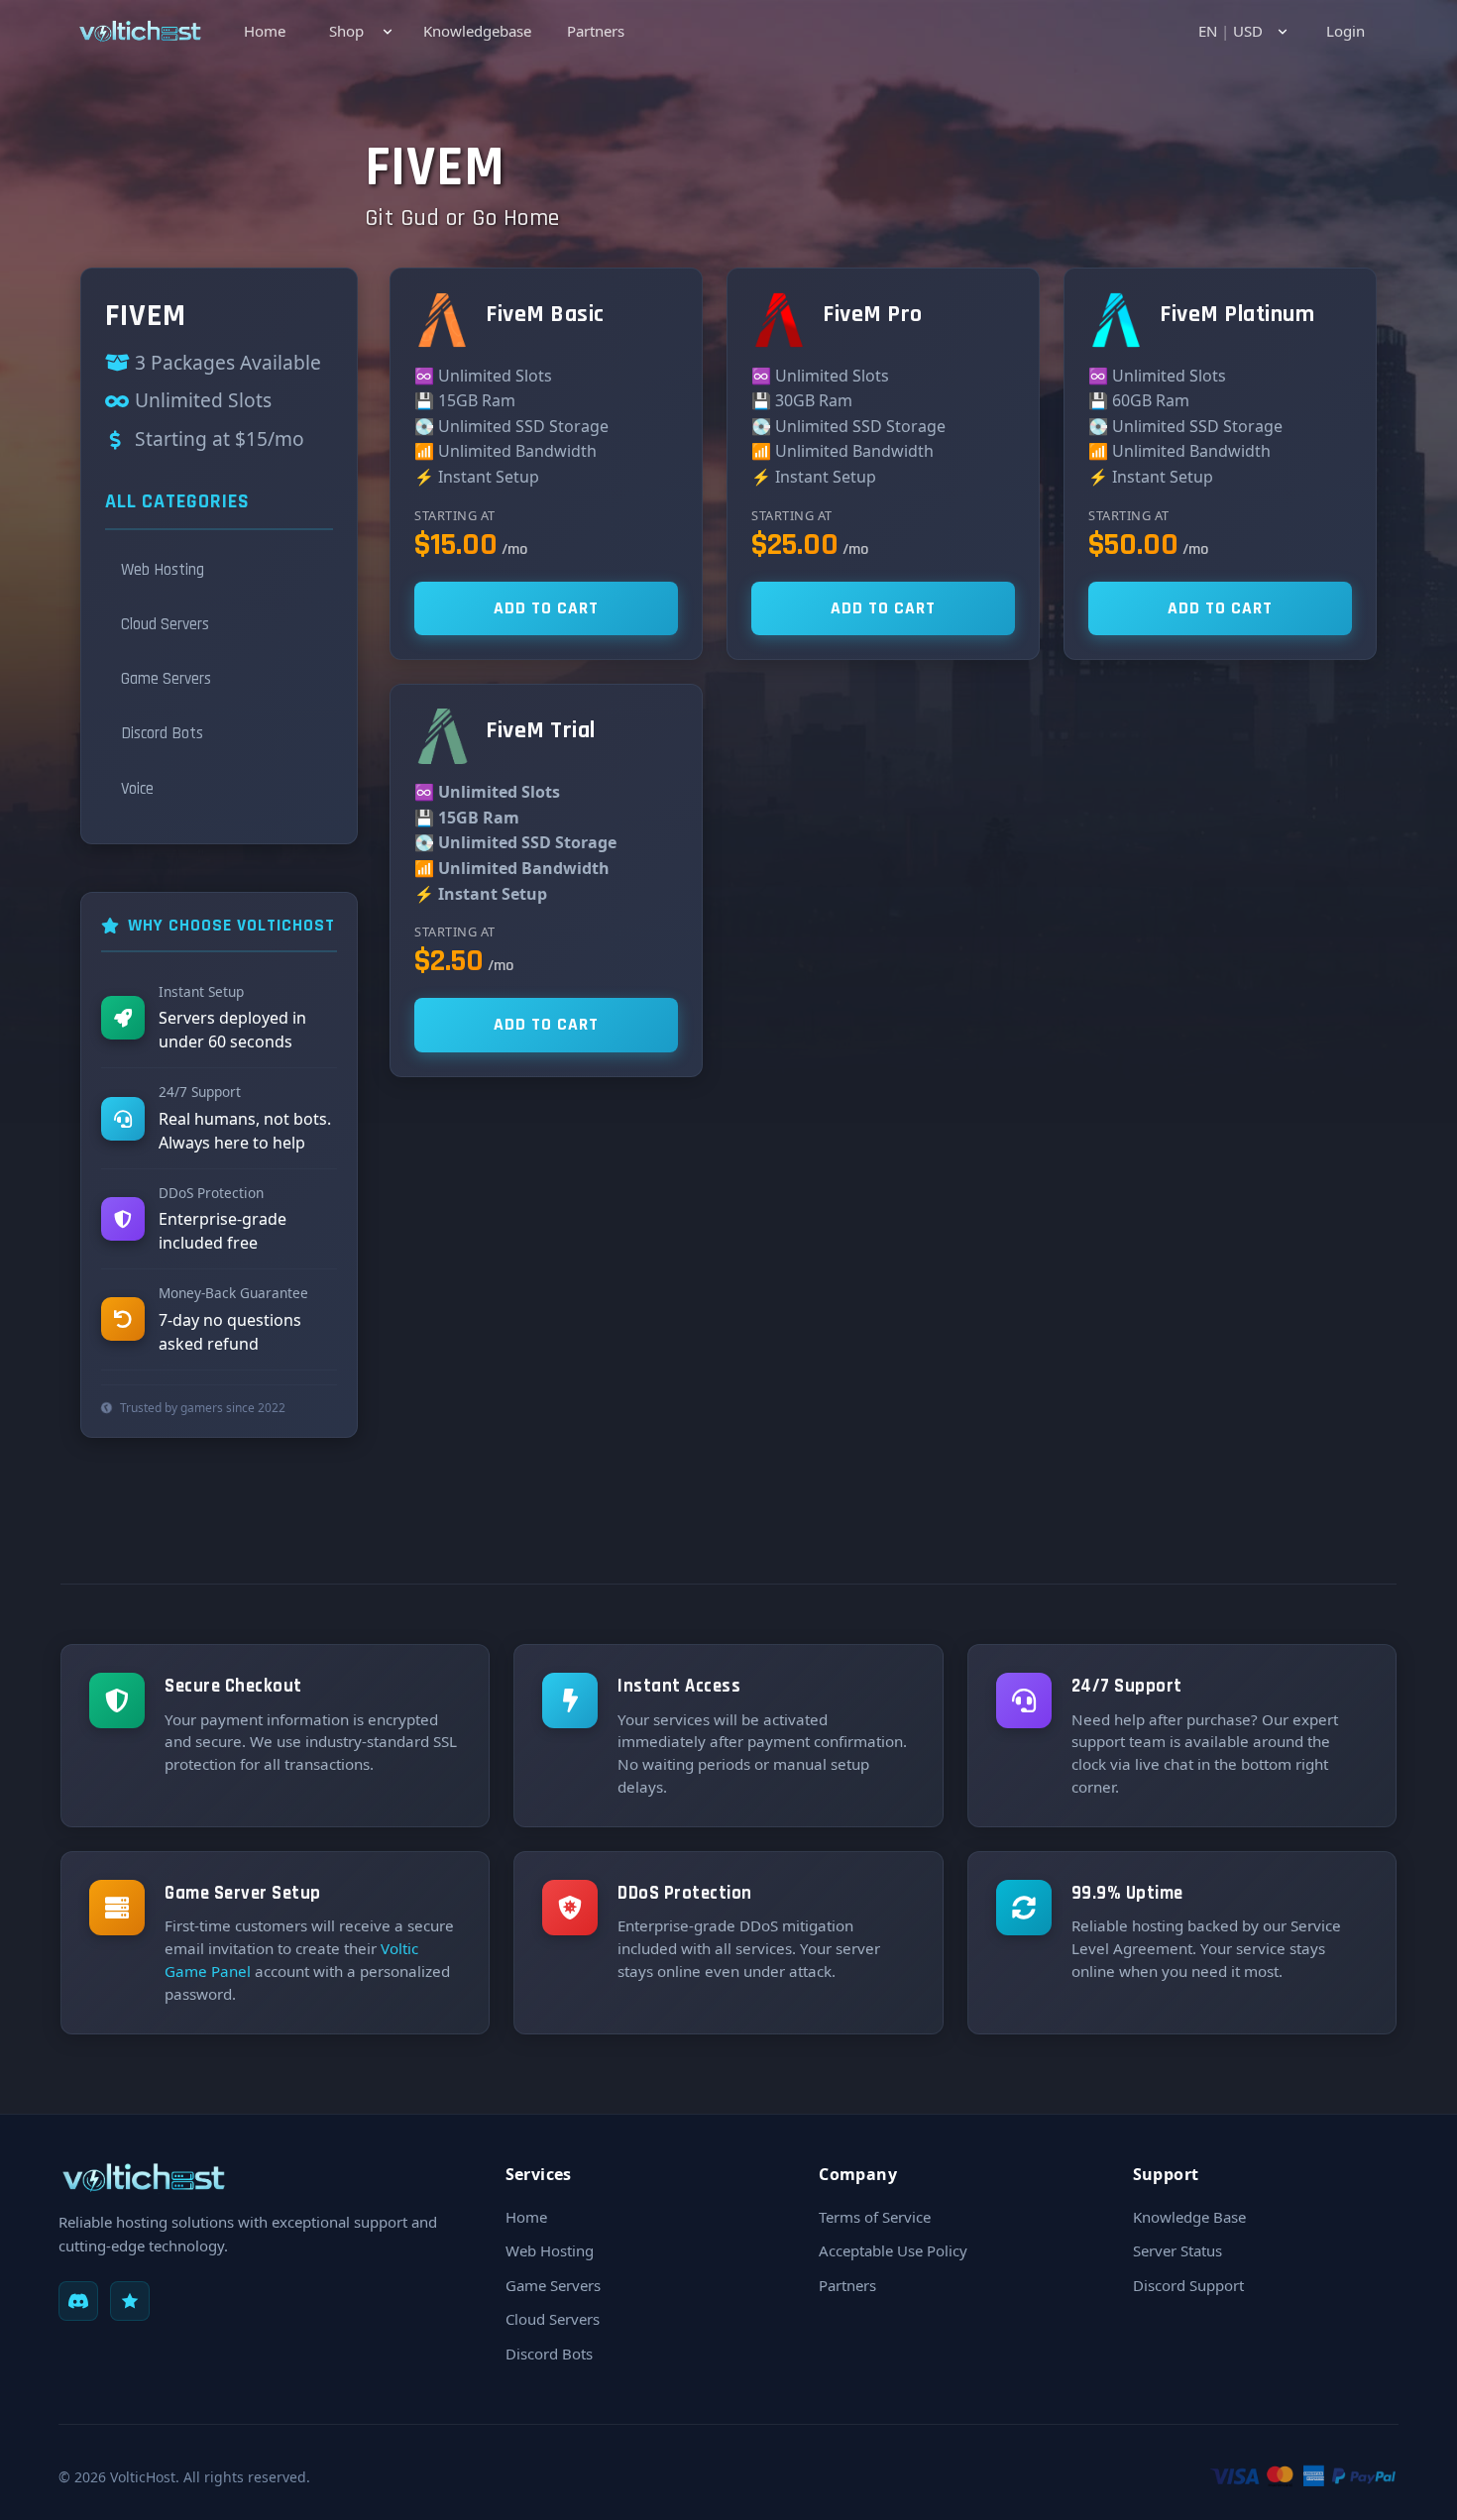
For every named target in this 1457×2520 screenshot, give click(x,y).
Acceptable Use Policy (893, 2250)
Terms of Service (875, 2217)
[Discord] (78, 2301)
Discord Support (1188, 2285)
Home (265, 31)
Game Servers (166, 679)
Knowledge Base (1189, 2217)
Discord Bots (162, 733)
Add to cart (546, 608)
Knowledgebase (477, 31)
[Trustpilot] (130, 2301)
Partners (596, 31)
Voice (137, 789)
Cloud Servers (165, 624)
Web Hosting (163, 570)
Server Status (1177, 2250)
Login (1345, 31)
